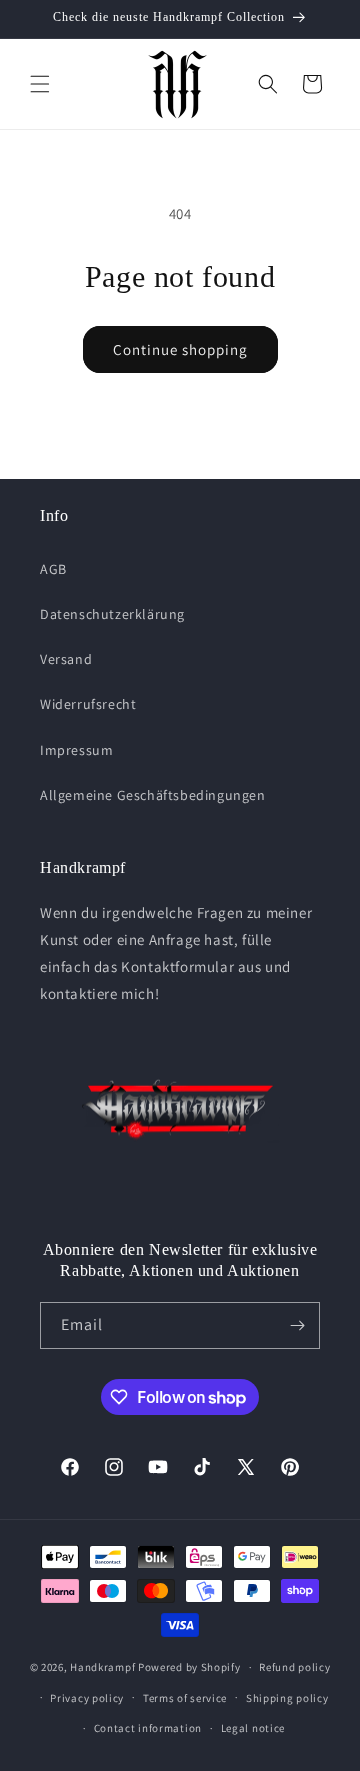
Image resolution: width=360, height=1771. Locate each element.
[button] (40, 84)
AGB (53, 569)
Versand (66, 659)
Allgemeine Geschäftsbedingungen (153, 795)
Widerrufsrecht (88, 704)
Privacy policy (87, 1698)
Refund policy (294, 1667)
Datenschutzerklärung (112, 614)
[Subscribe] (297, 1325)
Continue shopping (180, 349)
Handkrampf (102, 1667)
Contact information (148, 1728)
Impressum (76, 750)
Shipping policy (287, 1698)
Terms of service (185, 1698)
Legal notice (253, 1728)
